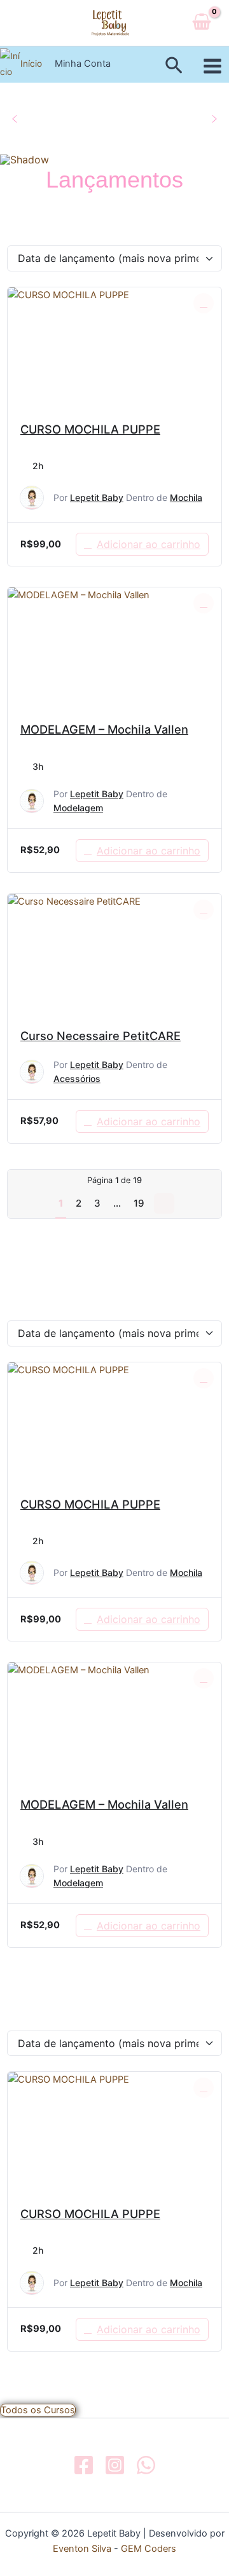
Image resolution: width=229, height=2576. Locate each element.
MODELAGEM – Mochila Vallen (104, 729)
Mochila (186, 497)
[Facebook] (84, 2465)
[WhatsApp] (146, 2465)
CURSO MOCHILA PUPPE (90, 429)
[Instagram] (115, 2465)
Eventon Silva (82, 2549)
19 (139, 1203)
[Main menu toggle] (212, 66)
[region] (114, 124)
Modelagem (78, 808)
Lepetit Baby (97, 497)
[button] (174, 66)
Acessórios (77, 1079)
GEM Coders (147, 2549)
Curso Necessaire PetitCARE (101, 1036)
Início (31, 64)
